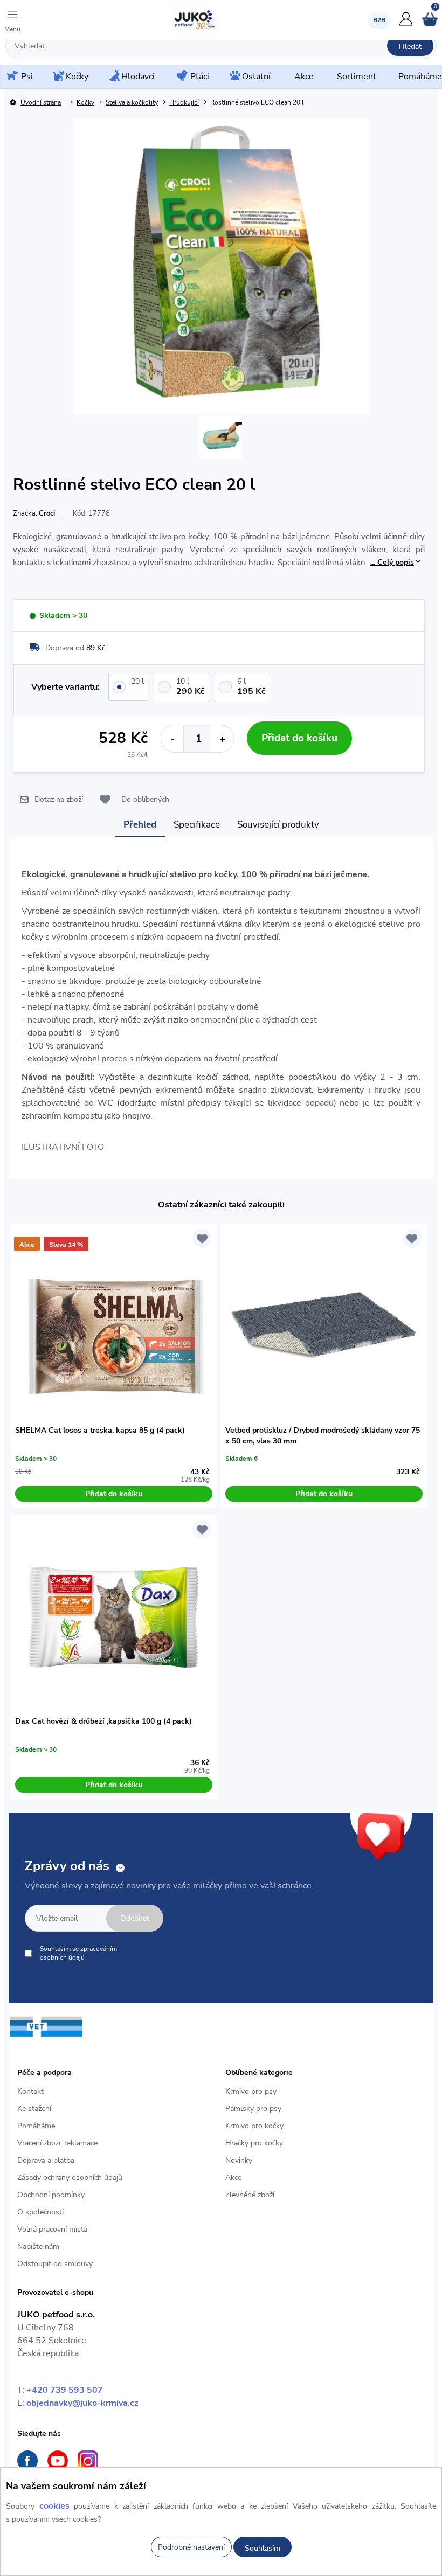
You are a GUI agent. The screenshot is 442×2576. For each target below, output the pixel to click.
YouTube (58, 2461)
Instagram (88, 2461)
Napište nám (38, 2247)
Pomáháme (36, 2126)
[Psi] (11, 76)
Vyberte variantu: (65, 687)
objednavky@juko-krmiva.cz (82, 2403)
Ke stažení (34, 2109)
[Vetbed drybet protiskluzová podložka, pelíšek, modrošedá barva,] (324, 1327)
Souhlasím (263, 2548)
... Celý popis (392, 562)
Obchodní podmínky (51, 2195)
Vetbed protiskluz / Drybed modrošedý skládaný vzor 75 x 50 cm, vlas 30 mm (323, 1436)
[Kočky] (57, 77)
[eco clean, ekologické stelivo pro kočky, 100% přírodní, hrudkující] (220, 438)
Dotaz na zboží (59, 799)
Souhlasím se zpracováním (78, 1953)
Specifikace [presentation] (197, 825)
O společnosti (40, 2212)
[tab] (140, 825)
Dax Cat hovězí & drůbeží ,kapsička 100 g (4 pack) (103, 1721)
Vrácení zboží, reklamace (57, 2143)
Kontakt (30, 2091)
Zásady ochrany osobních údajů (70, 2178)
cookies (54, 2506)
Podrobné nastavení (191, 2547)
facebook (27, 2461)
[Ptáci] (181, 77)
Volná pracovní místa (52, 2229)
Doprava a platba (46, 2160)
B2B (379, 20)
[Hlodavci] (114, 77)
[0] (430, 24)
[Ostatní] (234, 77)
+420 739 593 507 (65, 2390)
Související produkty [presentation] (278, 825)
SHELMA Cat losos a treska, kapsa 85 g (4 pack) (100, 1430)
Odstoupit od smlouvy (55, 2264)
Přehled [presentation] (140, 825)
